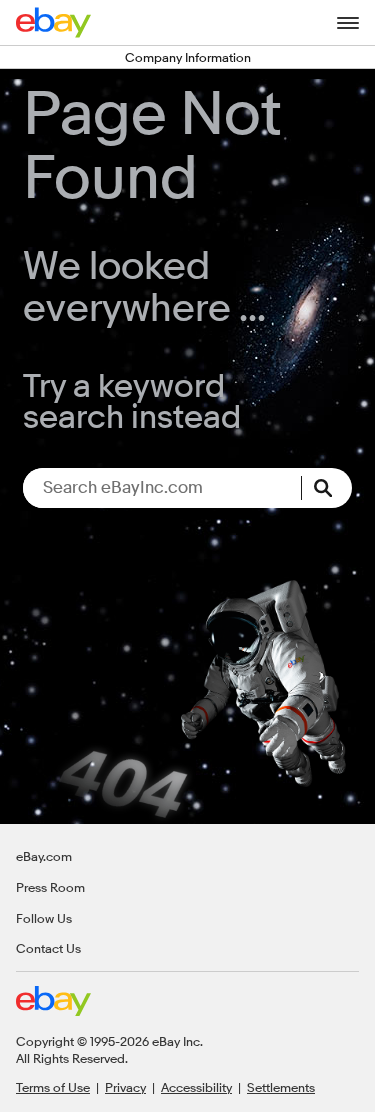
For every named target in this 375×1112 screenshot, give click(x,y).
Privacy (125, 1087)
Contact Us (48, 948)
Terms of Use (53, 1087)
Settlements (281, 1087)
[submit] (327, 488)
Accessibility (196, 1087)
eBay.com (44, 856)
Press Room (50, 887)
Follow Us (44, 918)
